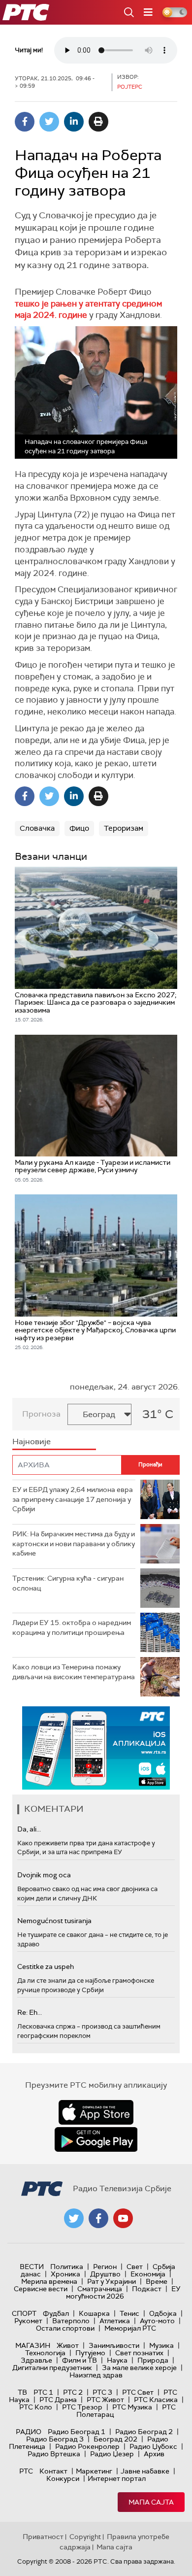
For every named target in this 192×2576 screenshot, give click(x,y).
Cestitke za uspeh (46, 1966)
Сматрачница (100, 2289)
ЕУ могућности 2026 (124, 2292)
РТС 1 (43, 2392)
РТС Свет (138, 2392)
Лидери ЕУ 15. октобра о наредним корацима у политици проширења (72, 1627)
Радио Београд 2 (144, 2432)
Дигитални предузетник (52, 2368)
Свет (135, 2267)
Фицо (79, 828)
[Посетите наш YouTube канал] (123, 2218)
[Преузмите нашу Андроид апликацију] (96, 2139)
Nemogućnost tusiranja (54, 1921)
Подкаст (147, 2289)
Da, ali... (29, 1829)
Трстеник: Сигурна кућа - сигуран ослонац (68, 1583)
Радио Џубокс (153, 2446)
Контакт (53, 2471)
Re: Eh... (30, 2012)
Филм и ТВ (80, 2360)
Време (157, 2281)
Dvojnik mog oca (44, 1875)
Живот (68, 2345)
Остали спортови (65, 2328)
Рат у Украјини (112, 2281)
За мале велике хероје (139, 2368)
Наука (117, 2360)
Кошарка (94, 2313)
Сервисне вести (41, 2289)
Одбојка (163, 2313)
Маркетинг (94, 2471)
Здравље (36, 2360)
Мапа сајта (151, 2502)
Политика (67, 2267)
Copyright (85, 2537)
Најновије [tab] (32, 1441)
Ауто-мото (157, 2321)
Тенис (129, 2313)
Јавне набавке (145, 2471)
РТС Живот (105, 2400)
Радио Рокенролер (87, 2446)
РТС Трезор (82, 2407)
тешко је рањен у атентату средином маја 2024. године (88, 309)
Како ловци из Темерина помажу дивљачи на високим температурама (74, 1672)
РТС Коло (36, 2407)
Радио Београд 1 (77, 2432)
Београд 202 (115, 2439)
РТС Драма (58, 2400)
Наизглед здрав (96, 2375)
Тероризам (124, 828)
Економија (148, 2274)
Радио (29, 2432)
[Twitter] (49, 122)
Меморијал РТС (130, 2328)
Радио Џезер (112, 2454)
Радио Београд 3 (55, 2439)
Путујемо (90, 2353)
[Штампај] (98, 122)
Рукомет (28, 2321)
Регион (105, 2267)
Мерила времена (49, 2281)
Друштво (105, 2274)
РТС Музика (132, 2407)
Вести (32, 2267)
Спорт (24, 2313)
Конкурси (63, 2478)
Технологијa (45, 2353)
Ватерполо (71, 2321)
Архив (154, 2454)
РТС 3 (102, 2392)
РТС (26, 2471)
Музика (161, 2345)
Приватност (43, 2537)
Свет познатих (139, 2353)
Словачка (37, 828)
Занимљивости (114, 2345)
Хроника (65, 2274)
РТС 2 (73, 2392)
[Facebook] (25, 122)
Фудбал (56, 2313)
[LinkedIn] (74, 122)
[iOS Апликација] (96, 1748)
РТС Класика (156, 2400)
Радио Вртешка (54, 2454)
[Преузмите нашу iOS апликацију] (96, 2112)
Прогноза (41, 1414)
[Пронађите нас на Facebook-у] (98, 2218)
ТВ (22, 2392)
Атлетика (115, 2321)
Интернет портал (117, 2478)
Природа (153, 2360)
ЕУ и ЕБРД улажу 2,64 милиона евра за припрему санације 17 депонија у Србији (73, 1499)
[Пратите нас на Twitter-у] (74, 2218)
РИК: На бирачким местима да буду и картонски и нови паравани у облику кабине (74, 1543)
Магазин (33, 2345)
